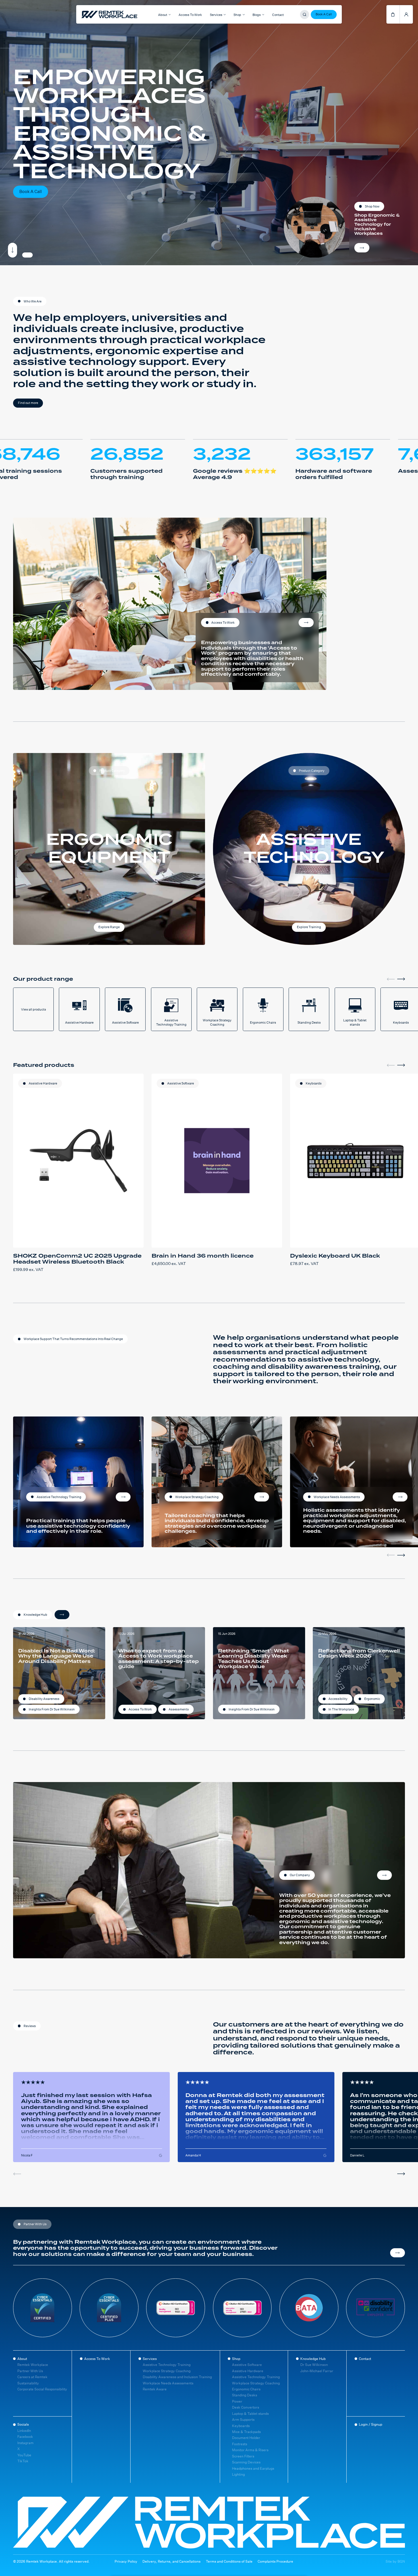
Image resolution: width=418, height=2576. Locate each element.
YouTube (24, 2455)
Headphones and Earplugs (253, 2468)
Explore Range (109, 927)
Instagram (25, 2443)
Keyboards (314, 1083)
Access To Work (190, 15)
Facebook (25, 2437)
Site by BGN (395, 2562)
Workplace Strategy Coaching (167, 2371)
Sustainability (28, 2383)
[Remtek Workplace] (89, 14)
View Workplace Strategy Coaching (262, 1497)
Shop (236, 2359)
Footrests (240, 2444)
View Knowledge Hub (62, 1615)
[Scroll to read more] (13, 250)
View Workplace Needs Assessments (400, 1497)
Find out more (28, 403)
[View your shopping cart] (393, 14)
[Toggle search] (305, 14)
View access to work (306, 623)
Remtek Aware (155, 2389)
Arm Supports (243, 2420)
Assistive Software (181, 1083)
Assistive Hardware (43, 1083)
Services (150, 2359)
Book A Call (324, 14)
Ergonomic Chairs (246, 2389)
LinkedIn (24, 2431)
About (22, 2359)
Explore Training (309, 927)
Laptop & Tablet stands (250, 2414)
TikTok (23, 2461)
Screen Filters (243, 2456)
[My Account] (406, 14)
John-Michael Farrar (317, 2371)
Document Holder (246, 2438)
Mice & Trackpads (246, 2432)
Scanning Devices (246, 2462)
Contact (278, 15)
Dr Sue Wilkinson (314, 2365)
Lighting (238, 2474)
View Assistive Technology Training (123, 1497)
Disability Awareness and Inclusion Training (177, 2377)
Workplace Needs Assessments (168, 2383)
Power (237, 2401)
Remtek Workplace (33, 2365)
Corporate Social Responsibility (42, 2389)
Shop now (362, 248)
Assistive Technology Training (167, 2365)
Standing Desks (245, 2395)
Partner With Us (30, 2371)
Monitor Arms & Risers (250, 2450)
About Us (384, 1875)
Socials (23, 2424)
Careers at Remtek (32, 2377)
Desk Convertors (246, 2407)
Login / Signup (371, 2424)
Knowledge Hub (313, 2359)
